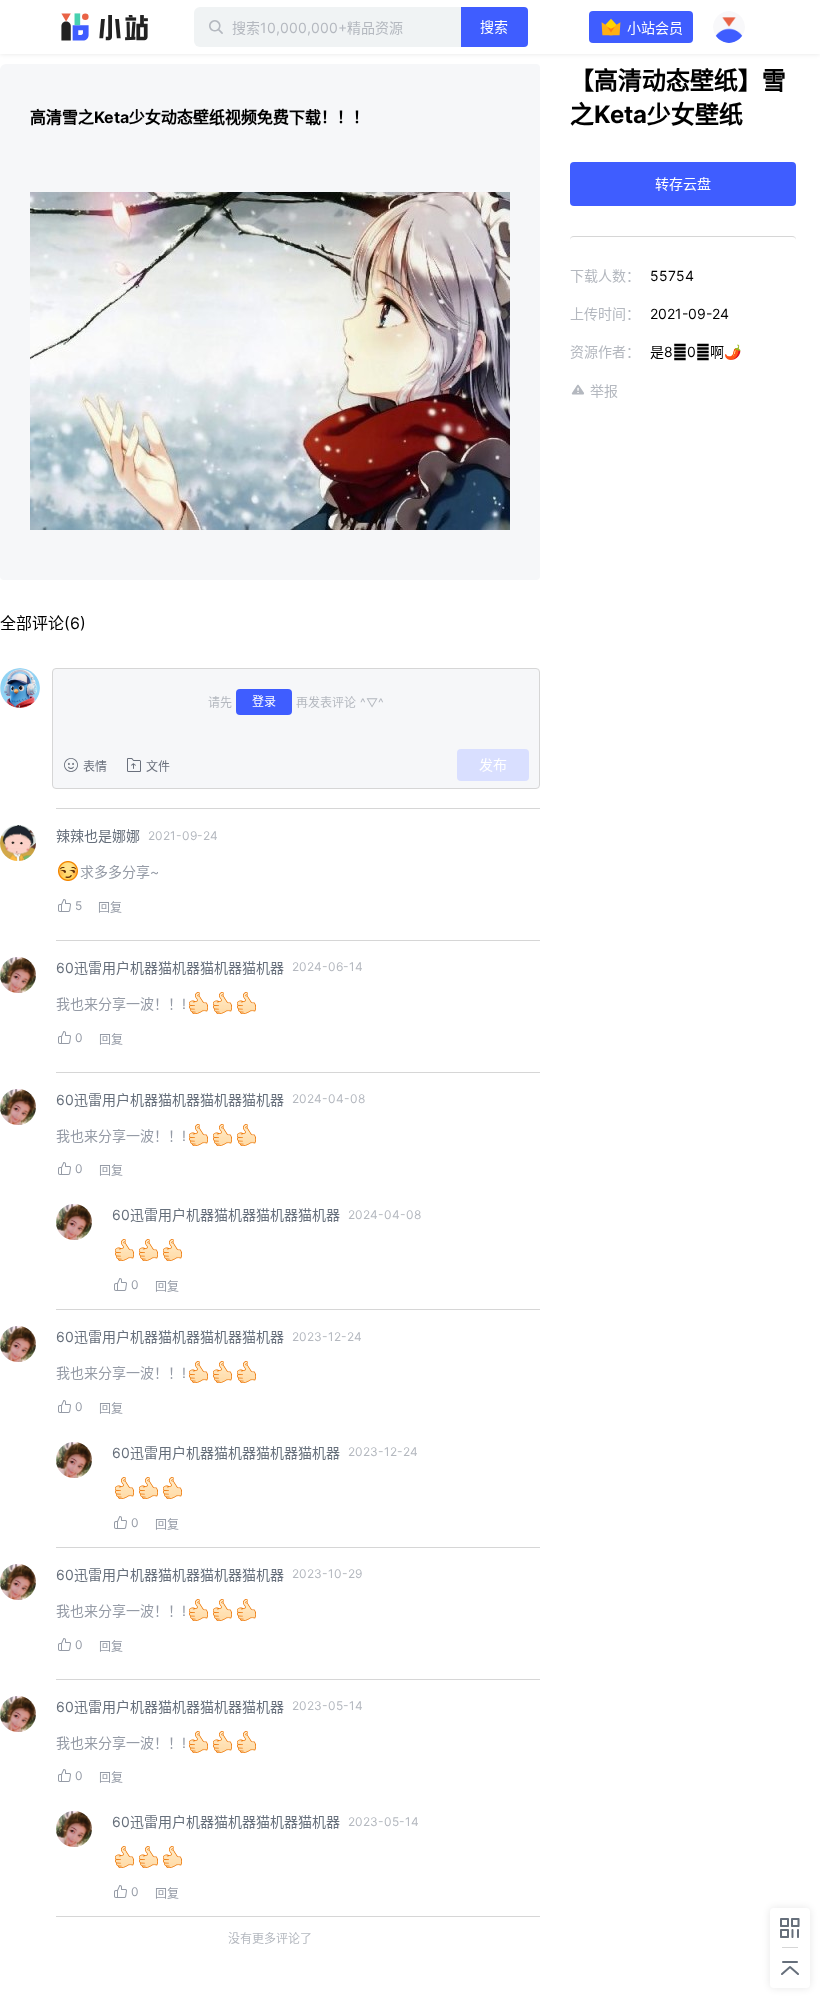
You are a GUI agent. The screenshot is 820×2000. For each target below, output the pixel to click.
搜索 (494, 26)
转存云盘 (683, 183)
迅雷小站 (105, 27)
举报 (604, 390)
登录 (264, 701)
